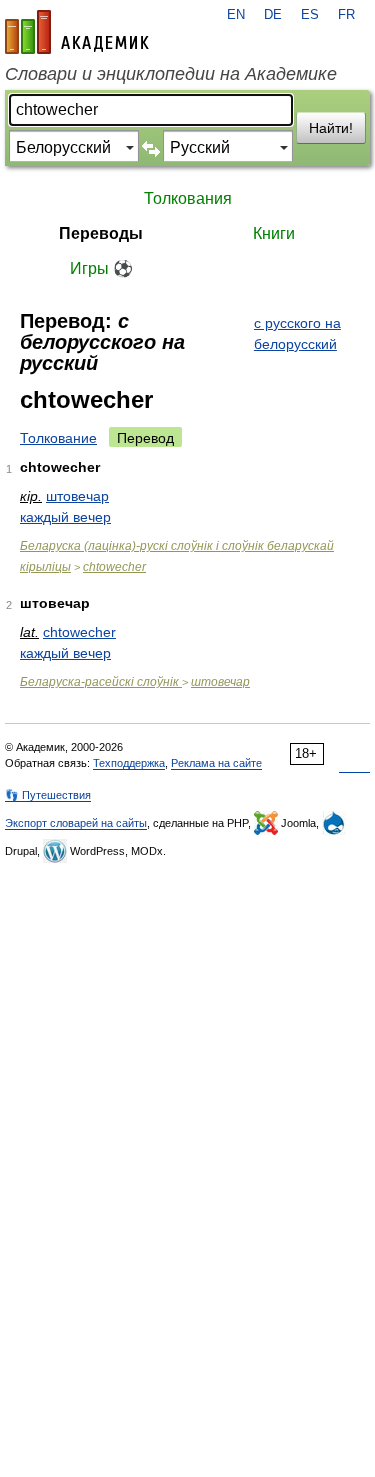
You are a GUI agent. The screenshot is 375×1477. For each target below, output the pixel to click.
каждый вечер (65, 517)
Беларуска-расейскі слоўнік (101, 682)
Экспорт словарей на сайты (76, 823)
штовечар (77, 496)
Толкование (58, 438)
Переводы (101, 233)
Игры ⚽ (101, 268)
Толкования (188, 198)
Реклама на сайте (216, 763)
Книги (274, 233)
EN (236, 15)
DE (273, 15)
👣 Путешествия (48, 795)
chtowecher (114, 567)
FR (346, 15)
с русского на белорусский (297, 333)
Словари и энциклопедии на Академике (171, 74)
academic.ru (77, 32)
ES (310, 15)
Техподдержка (129, 763)
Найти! (331, 128)
